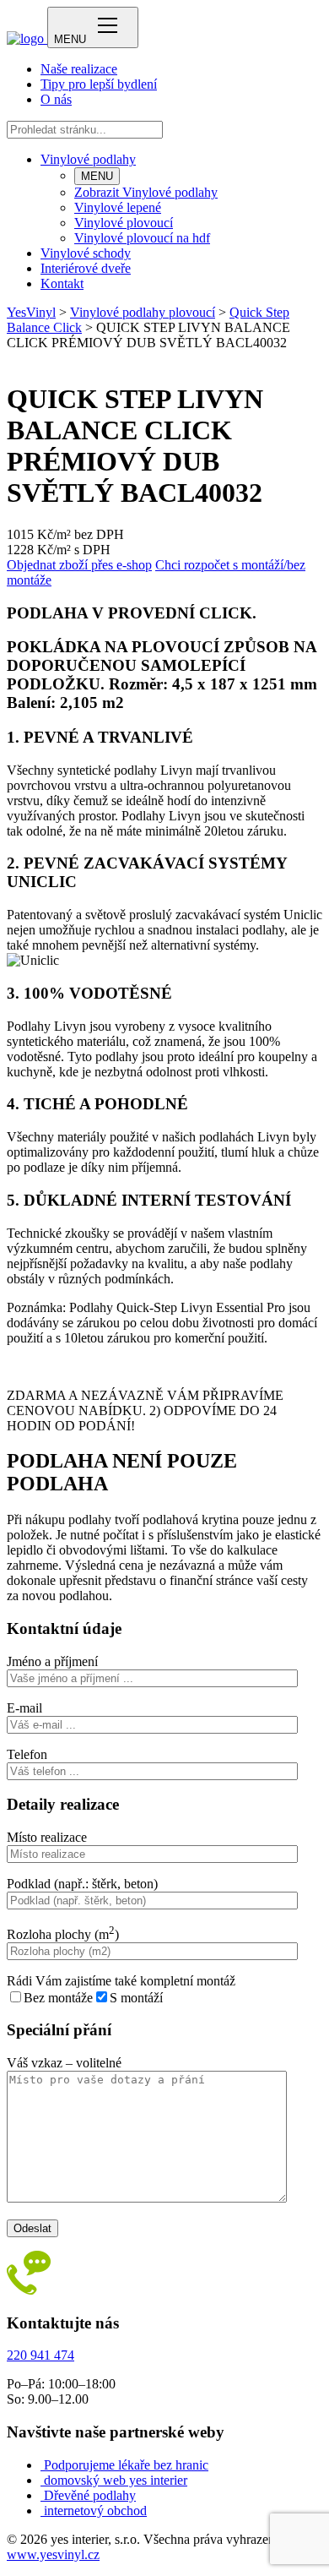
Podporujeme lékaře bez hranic (126, 2465)
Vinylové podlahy (88, 159)
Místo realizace (47, 1837)
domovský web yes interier (116, 2480)
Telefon (27, 1754)
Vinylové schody (86, 253)
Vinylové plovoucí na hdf (142, 238)
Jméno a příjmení (52, 1661)
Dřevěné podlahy (90, 2495)
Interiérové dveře (86, 268)
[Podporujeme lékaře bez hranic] (42, 2465)
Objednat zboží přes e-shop (79, 565)
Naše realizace (79, 69)
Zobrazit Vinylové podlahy (146, 192)
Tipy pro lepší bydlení (99, 84)
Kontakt (62, 283)
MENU (97, 176)
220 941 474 (40, 2355)
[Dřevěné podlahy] (42, 2495)
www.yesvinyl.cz (53, 2554)
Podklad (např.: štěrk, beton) (82, 1884)
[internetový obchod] (42, 2511)
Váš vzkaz (64, 2063)
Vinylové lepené (118, 207)
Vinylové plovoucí (124, 223)
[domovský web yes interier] (42, 2480)
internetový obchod (95, 2511)
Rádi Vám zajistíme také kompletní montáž (121, 1981)
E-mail (24, 1708)
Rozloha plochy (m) (63, 1934)
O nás (56, 99)
